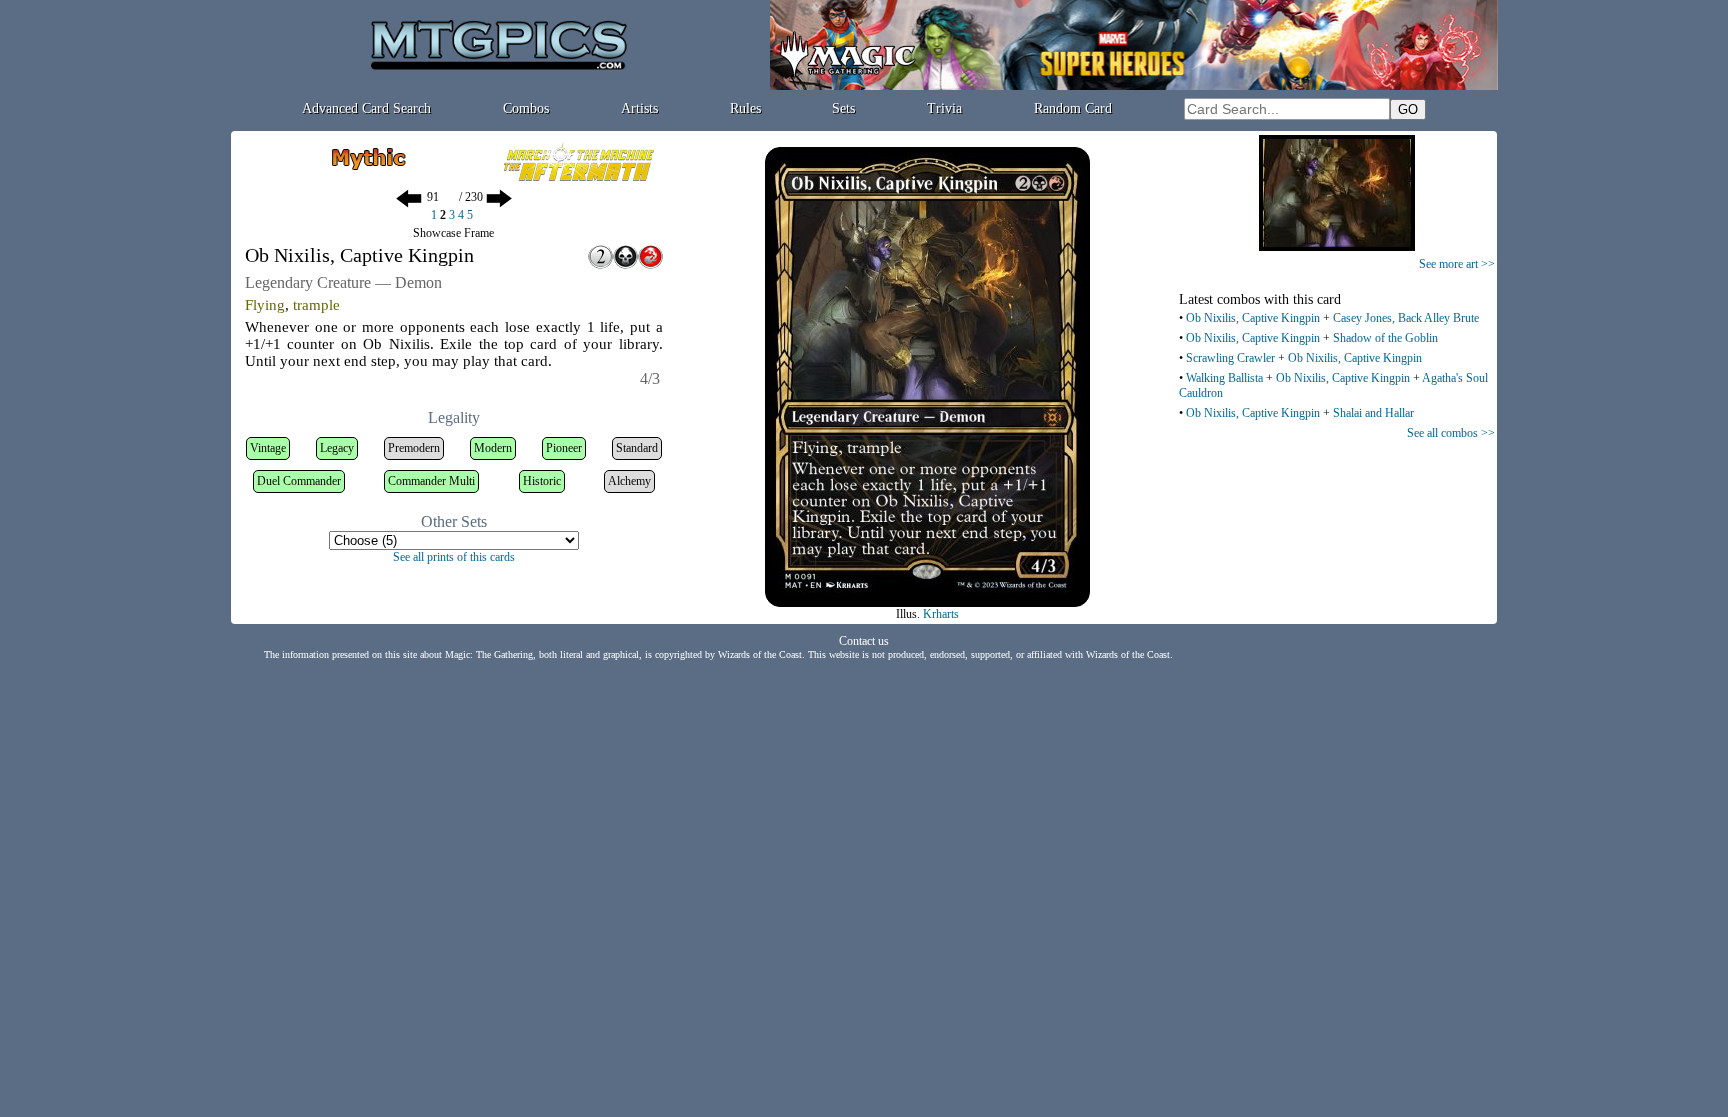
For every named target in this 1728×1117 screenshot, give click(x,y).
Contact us (864, 641)
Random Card (1073, 108)
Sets (843, 108)
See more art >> (1457, 264)
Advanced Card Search (366, 108)
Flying (265, 305)
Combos (526, 108)
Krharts (941, 614)
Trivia (944, 108)
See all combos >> (1451, 433)
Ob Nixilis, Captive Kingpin (1253, 318)
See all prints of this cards (454, 557)
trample (316, 305)
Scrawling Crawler (1230, 358)
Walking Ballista (1224, 378)
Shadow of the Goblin (1385, 338)
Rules (745, 108)
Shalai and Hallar (1373, 413)
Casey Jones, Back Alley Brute (1406, 318)
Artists (639, 108)
